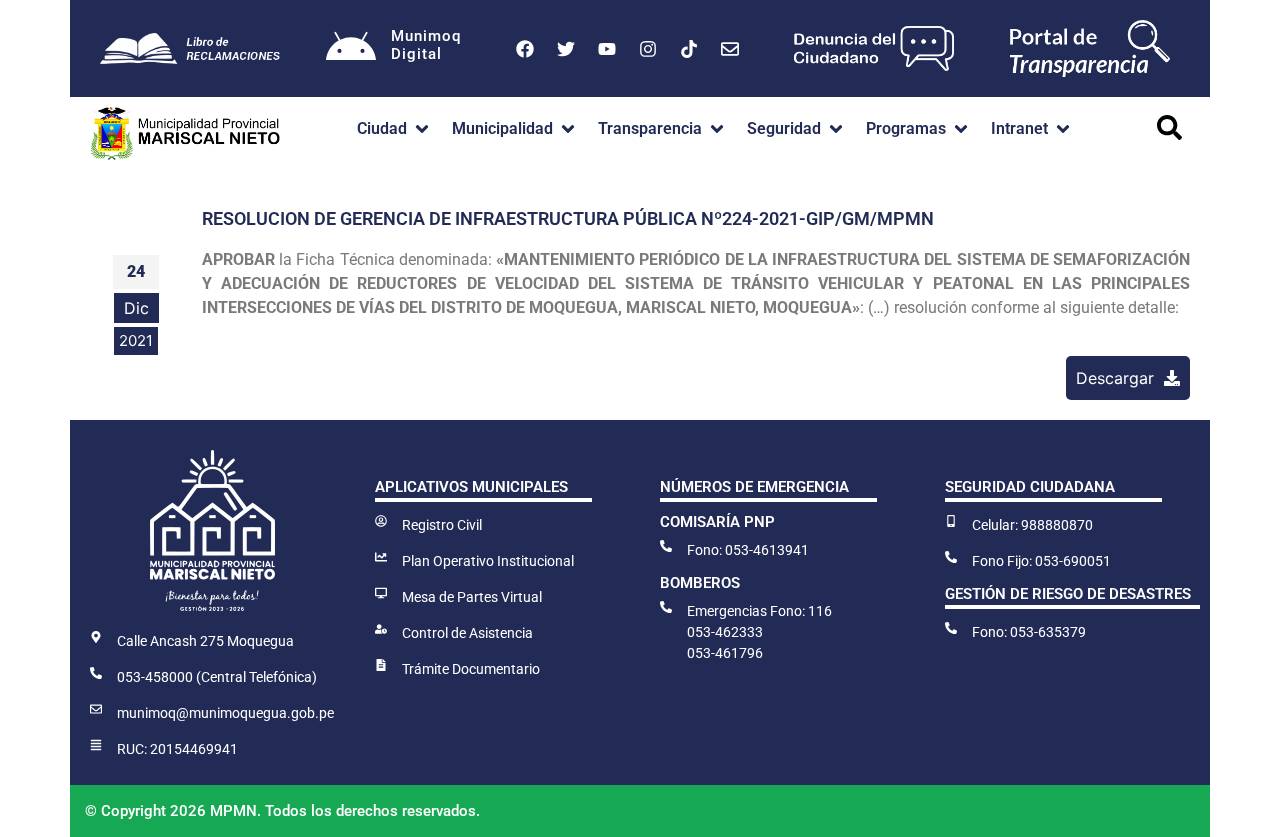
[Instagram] (648, 49)
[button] (394, 129)
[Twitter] (566, 49)
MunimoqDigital (426, 45)
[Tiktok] (689, 49)
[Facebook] (525, 49)
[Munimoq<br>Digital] (351, 49)
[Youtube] (607, 49)
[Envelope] (730, 49)
